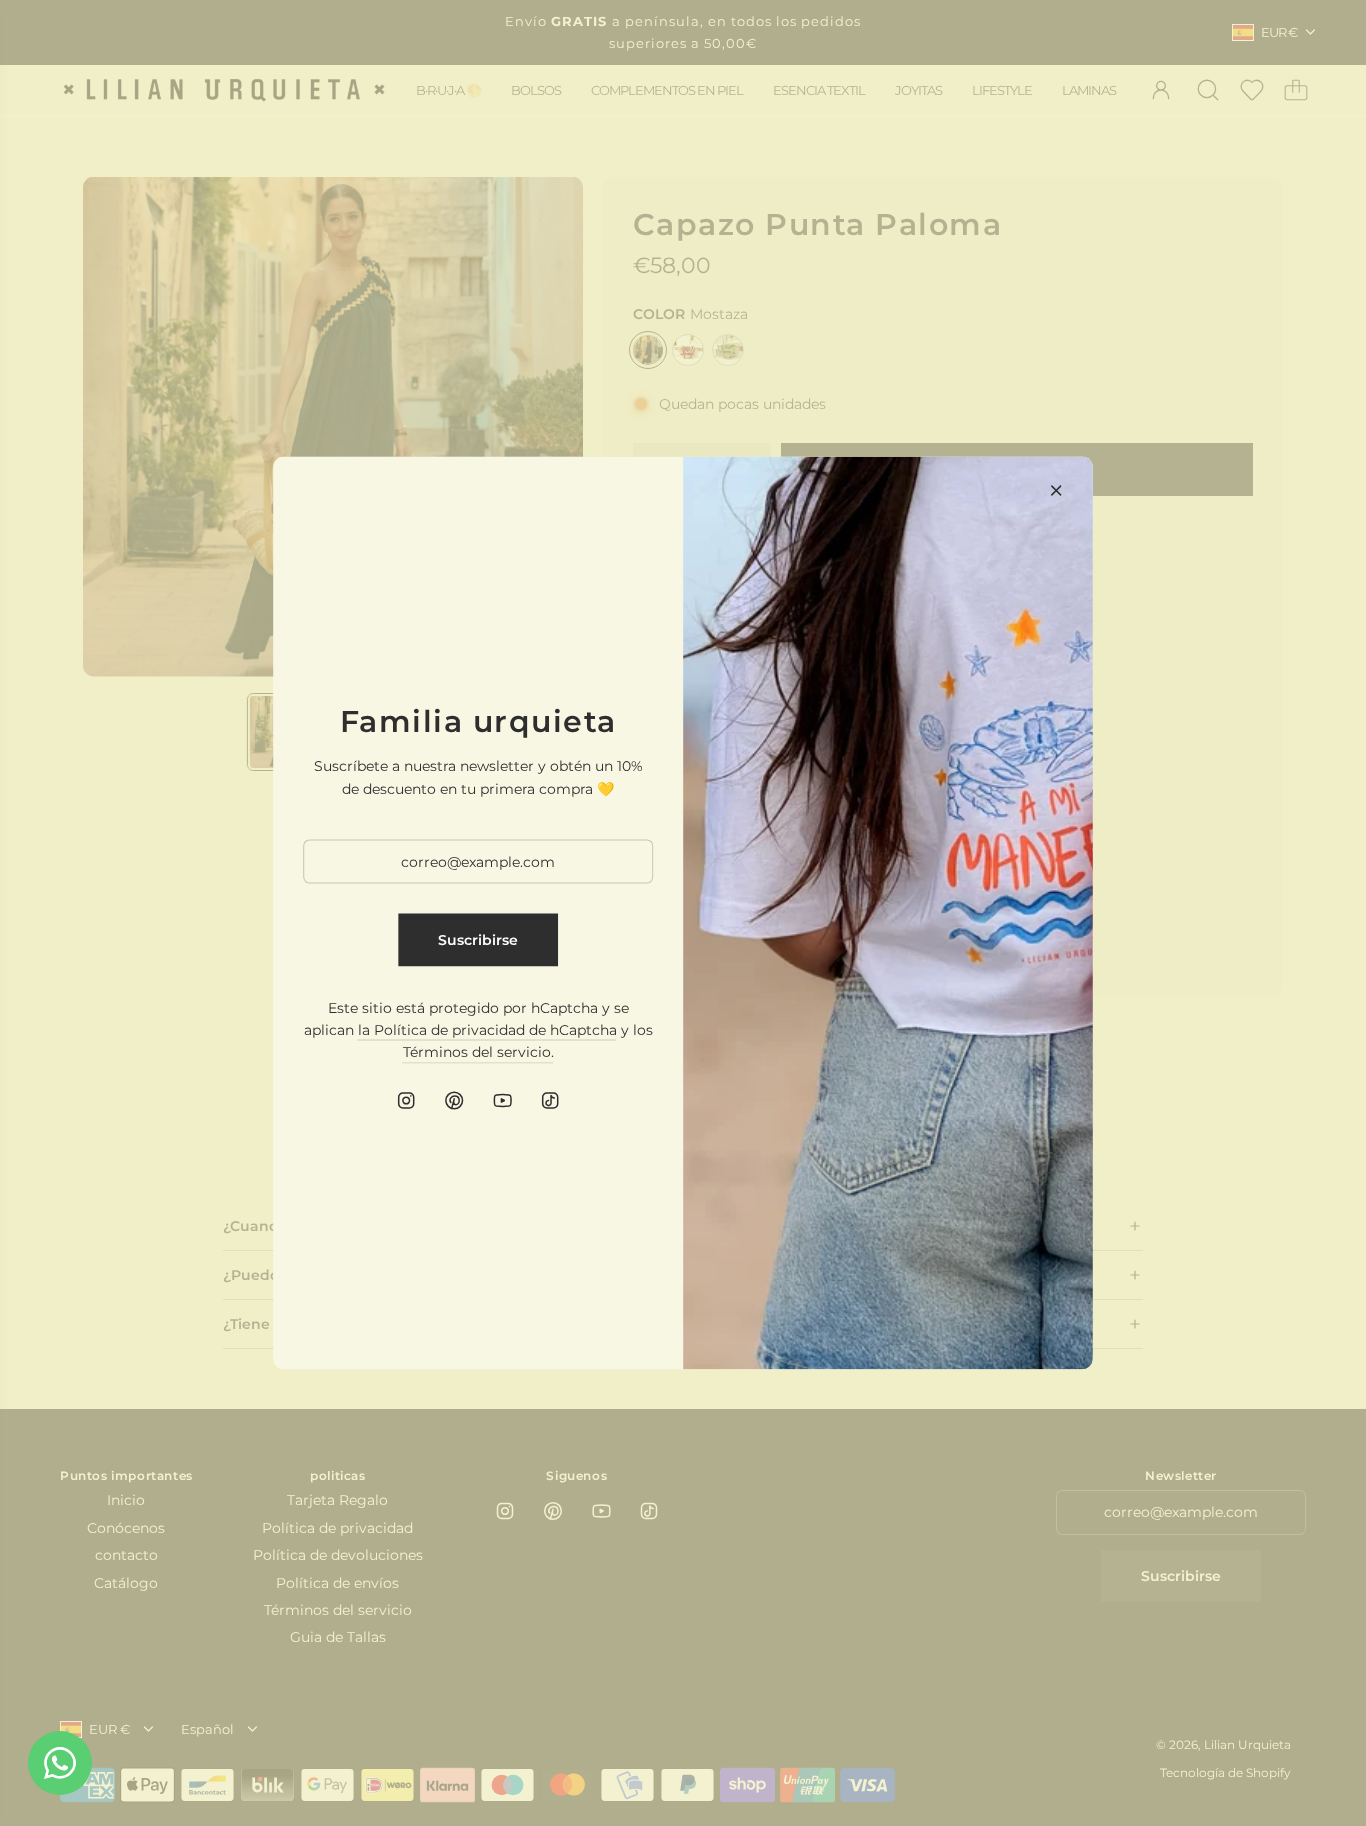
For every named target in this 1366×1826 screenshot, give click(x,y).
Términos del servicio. (478, 1052)
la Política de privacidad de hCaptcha (487, 1030)
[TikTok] (550, 1100)
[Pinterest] (454, 1100)
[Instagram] (406, 1100)
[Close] (1056, 491)
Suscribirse (478, 940)
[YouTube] (502, 1100)
